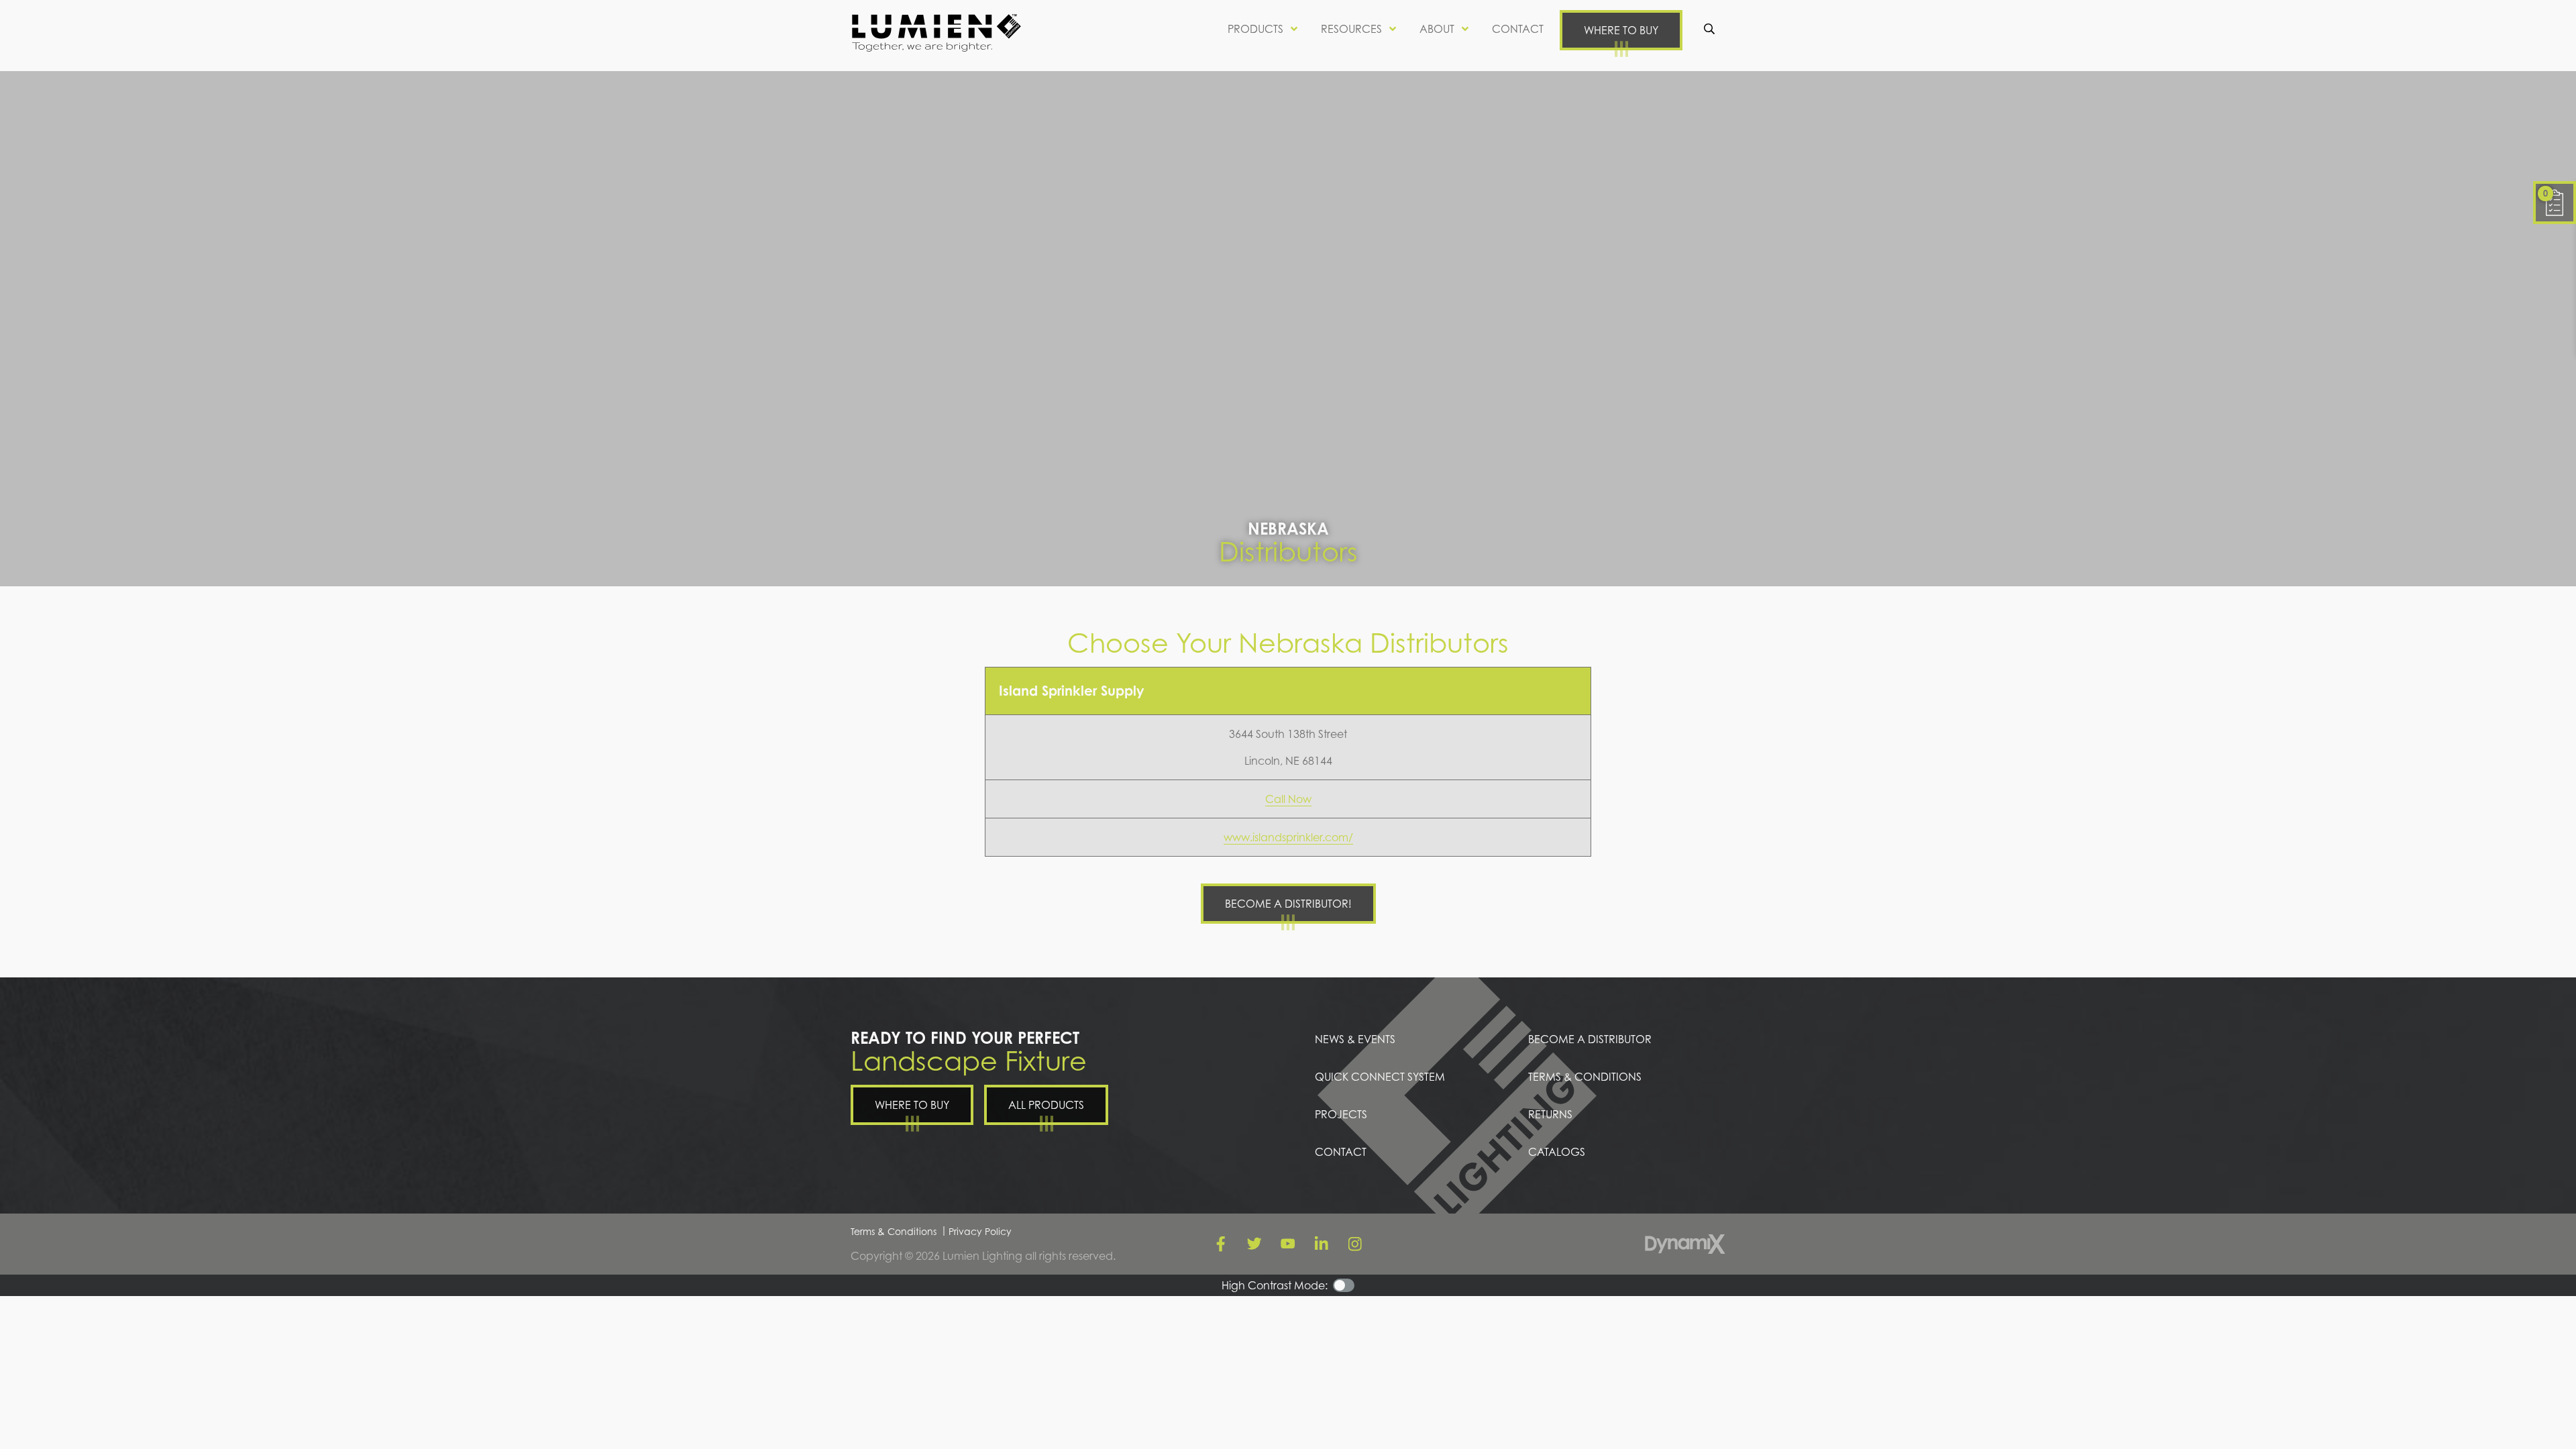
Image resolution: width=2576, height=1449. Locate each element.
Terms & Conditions (894, 1231)
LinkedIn (1322, 1244)
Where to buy (1621, 30)
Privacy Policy (980, 1231)
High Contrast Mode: (65, 52)
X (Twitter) (1254, 1244)
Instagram (1355, 1244)
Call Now (1288, 799)
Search (1709, 29)
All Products (1046, 1105)
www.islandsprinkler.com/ (1288, 837)
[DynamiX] (1685, 1244)
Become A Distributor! (1288, 904)
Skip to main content (64, 20)
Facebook (1221, 1244)
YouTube (1288, 1244)
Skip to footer (45, 36)
